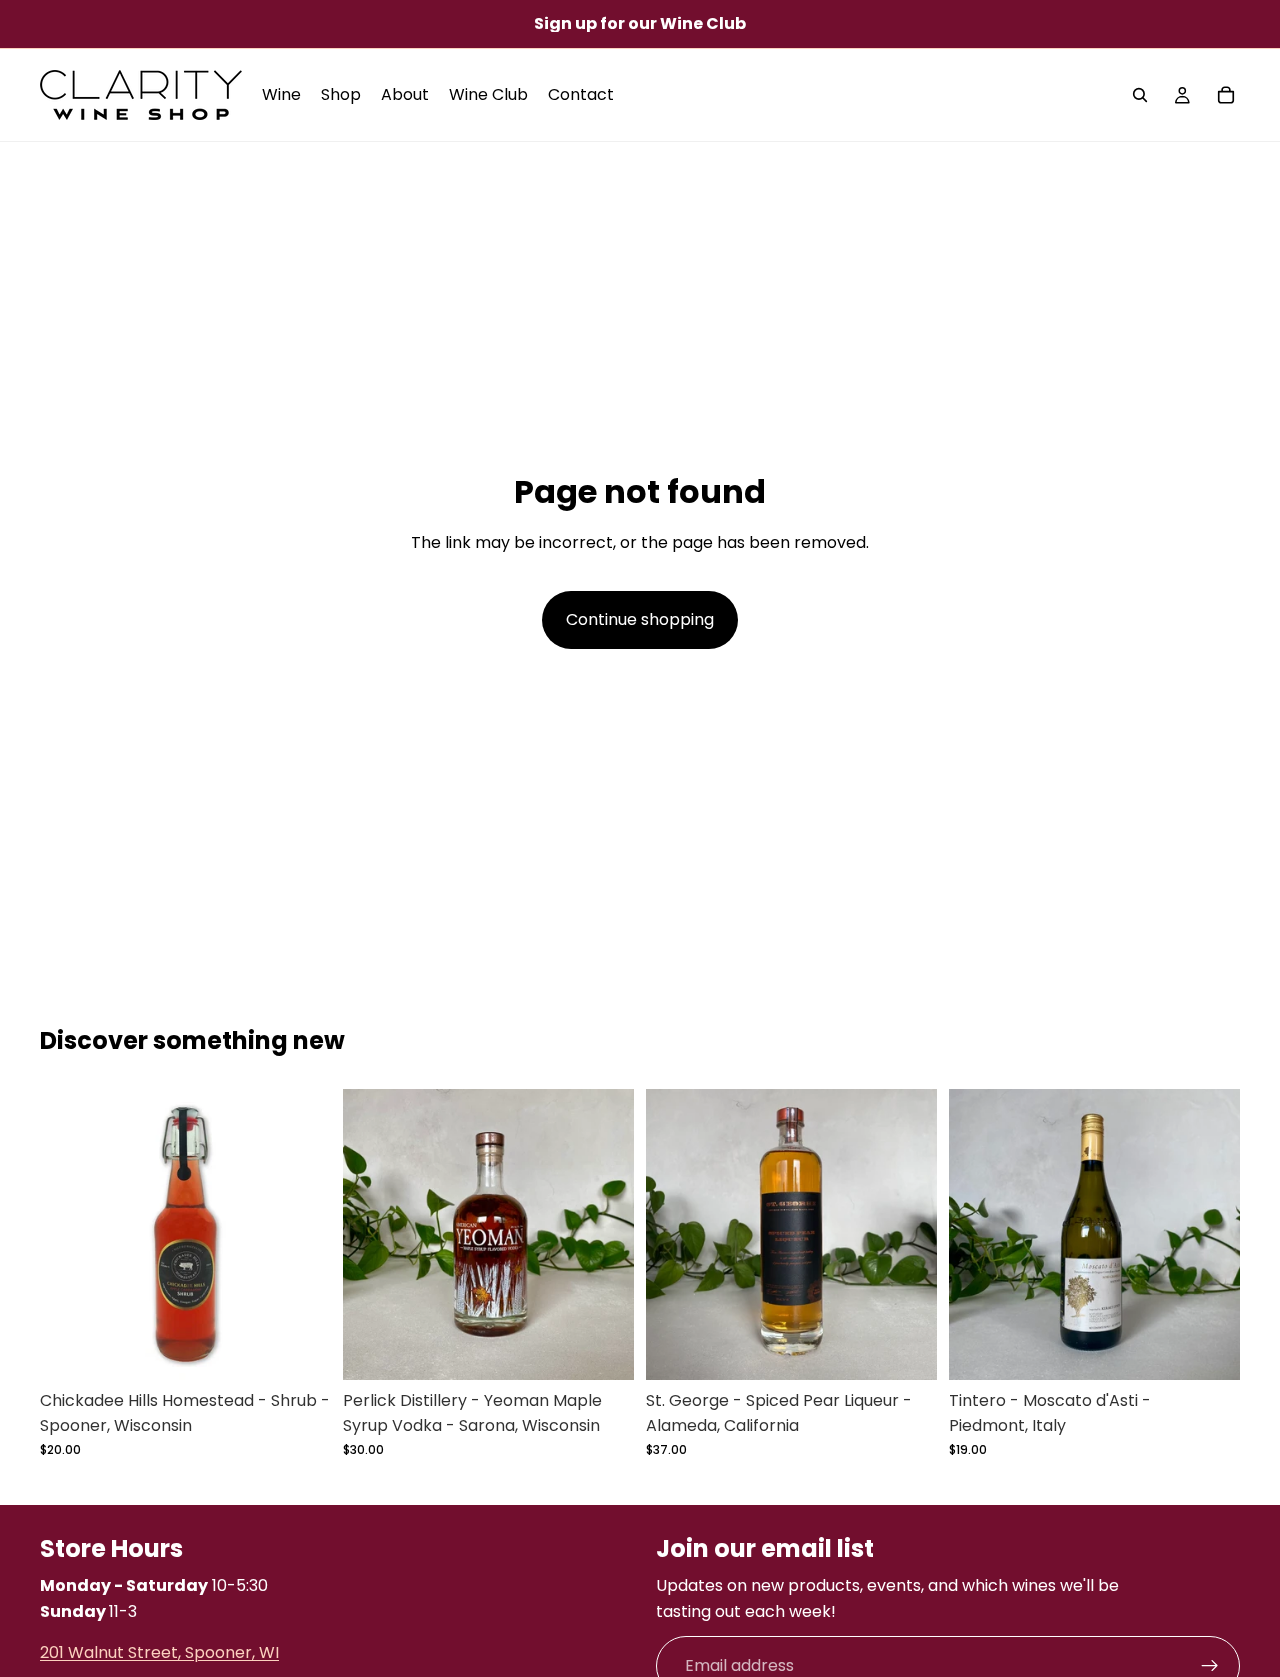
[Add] (603, 1349)
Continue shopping (640, 619)
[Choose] (300, 1349)
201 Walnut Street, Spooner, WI (159, 1653)
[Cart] (1226, 95)
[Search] (1140, 95)
